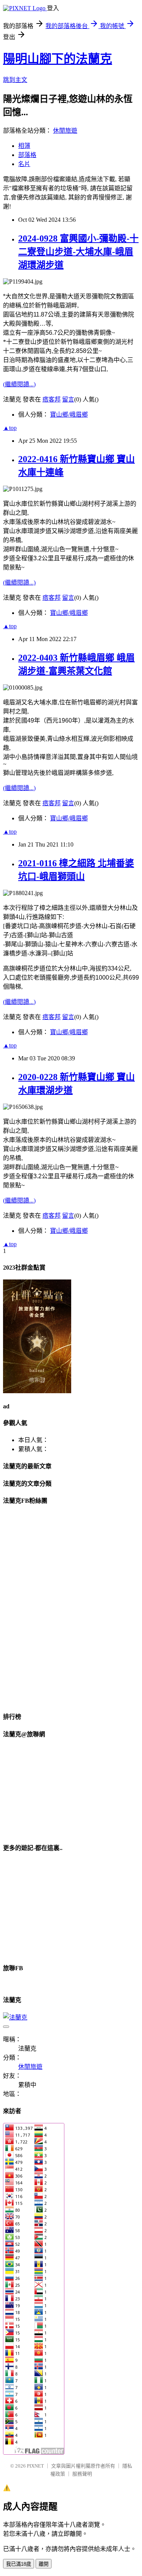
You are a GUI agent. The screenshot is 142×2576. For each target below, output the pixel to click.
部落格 (27, 155)
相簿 (24, 146)
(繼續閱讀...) (19, 384)
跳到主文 (15, 80)
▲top (10, 428)
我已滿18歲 (19, 2564)
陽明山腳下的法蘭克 (58, 59)
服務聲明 (82, 2474)
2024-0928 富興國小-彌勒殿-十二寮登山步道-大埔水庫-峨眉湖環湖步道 (78, 252)
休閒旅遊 (65, 131)
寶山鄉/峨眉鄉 (69, 415)
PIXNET (35, 2466)
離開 (44, 2564)
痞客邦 (51, 399)
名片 (24, 164)
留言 (68, 399)
